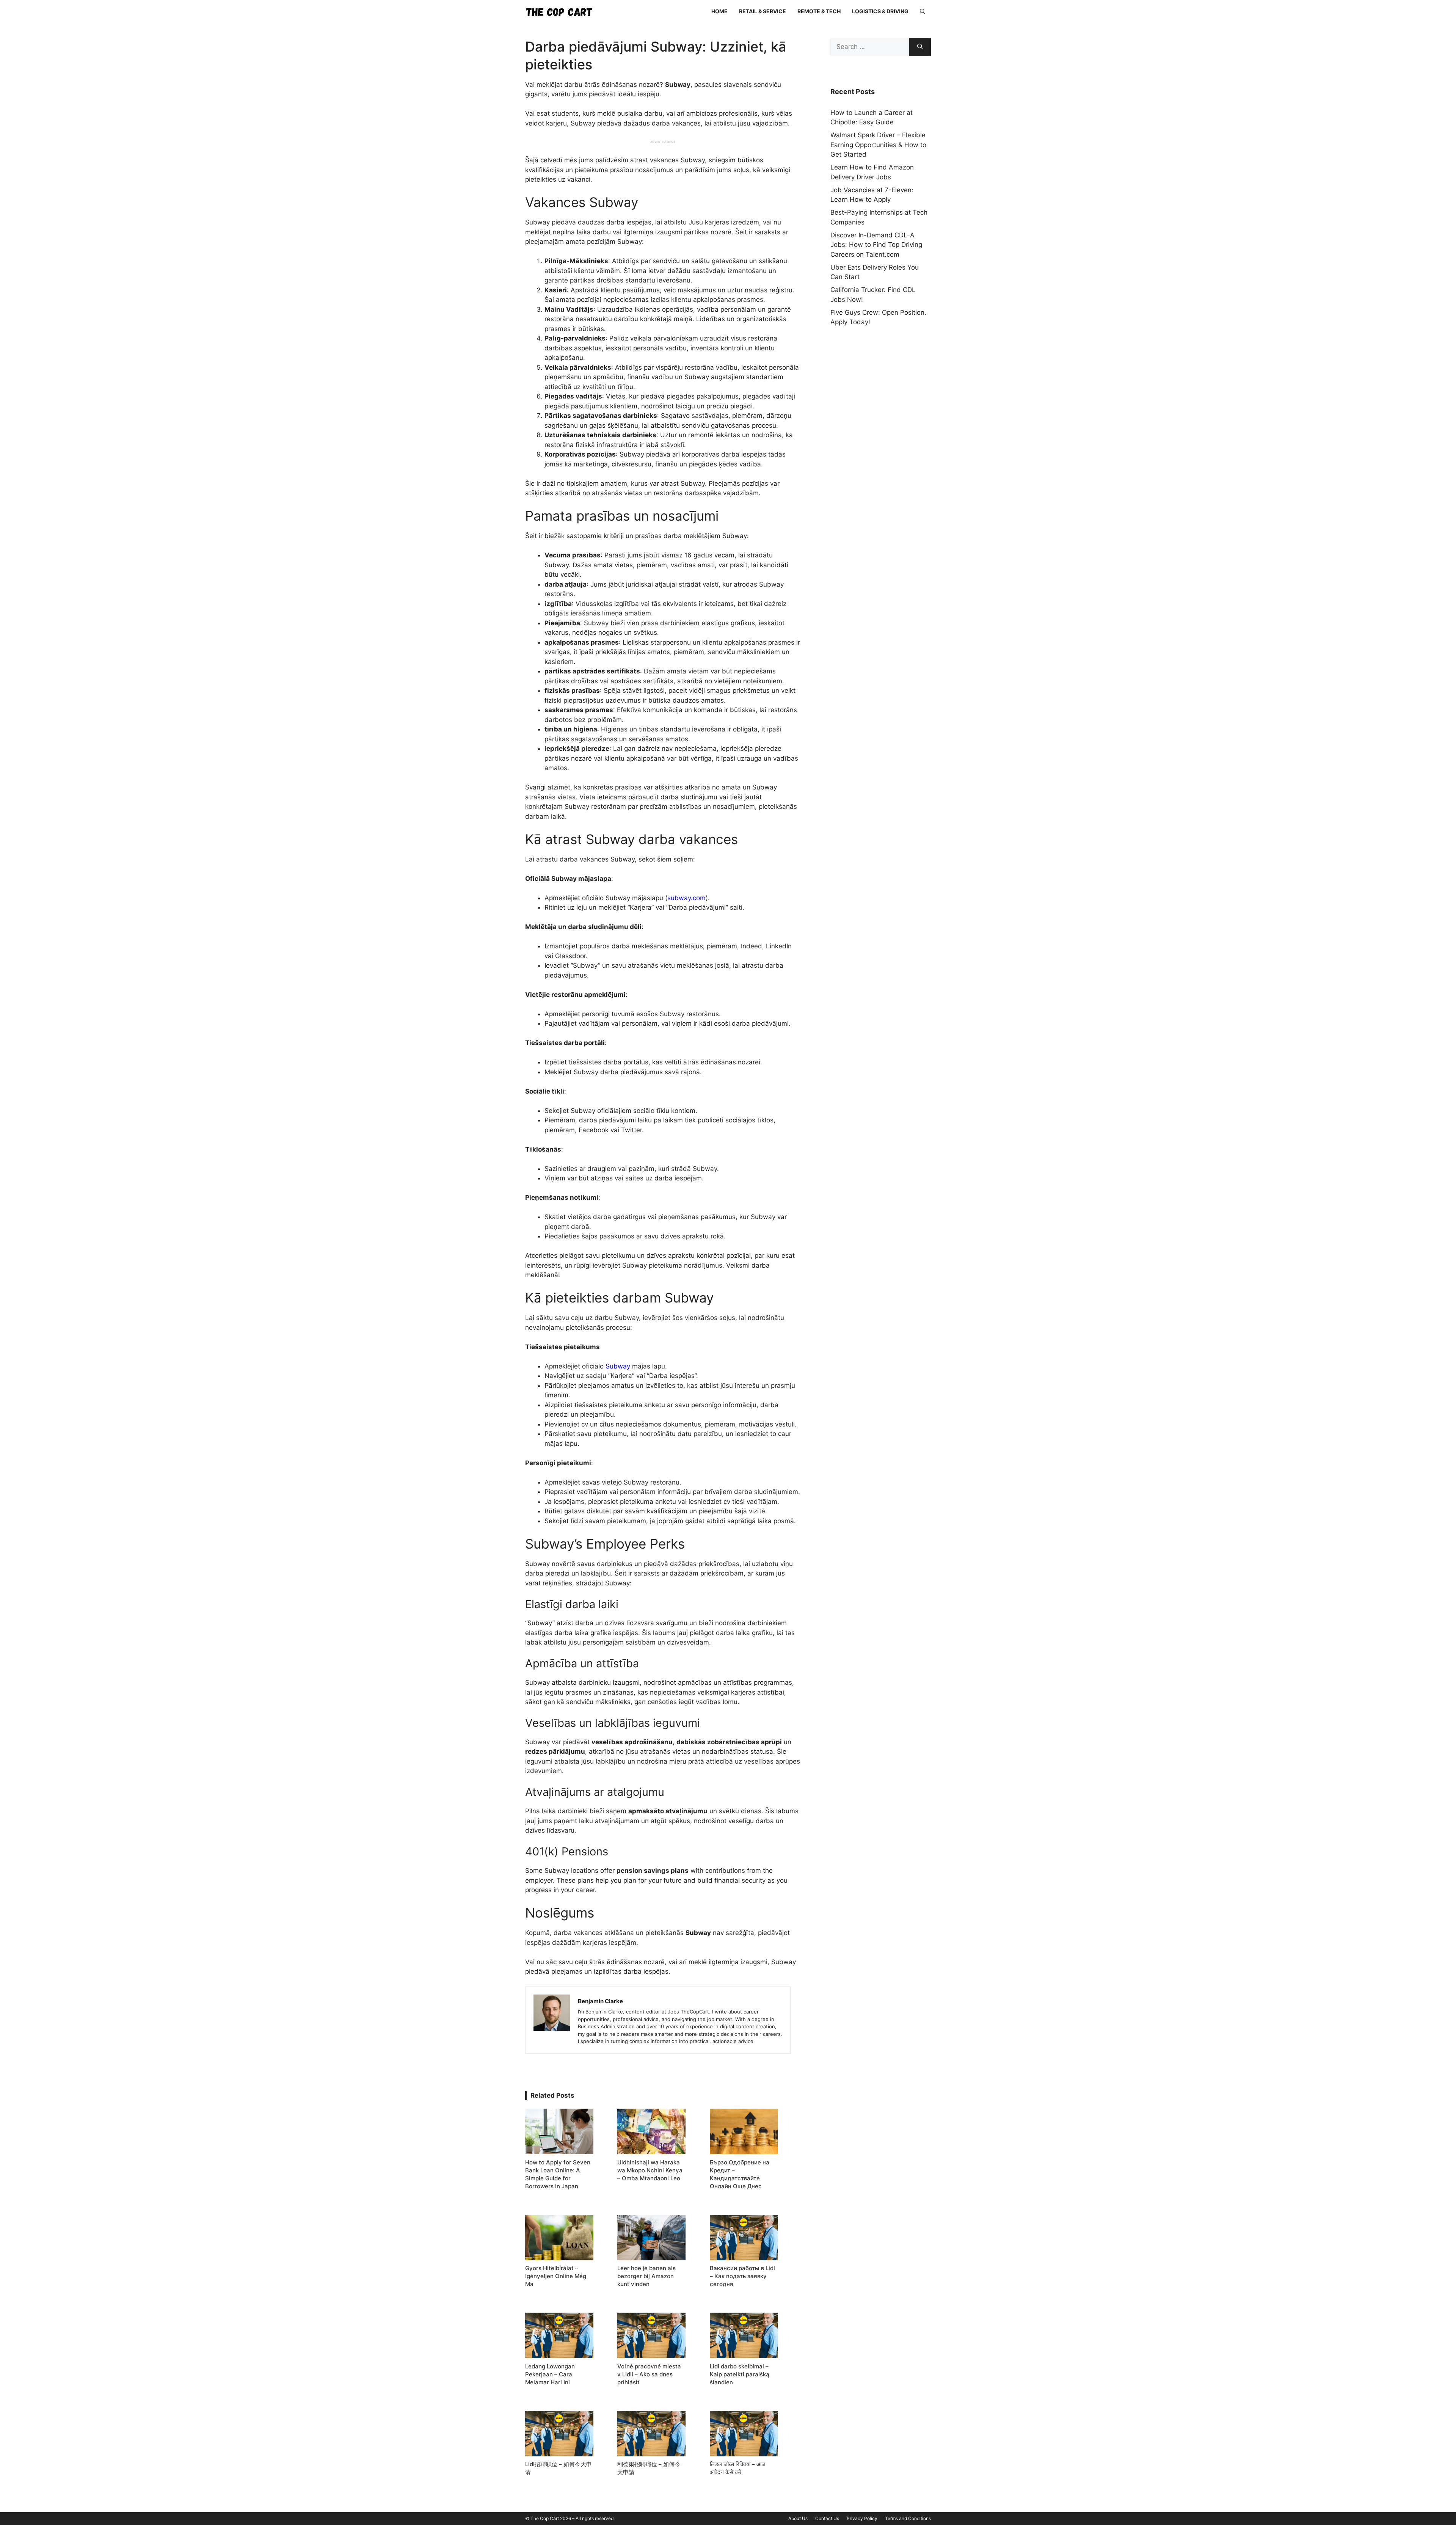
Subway (618, 1366)
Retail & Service (763, 11)
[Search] (920, 47)
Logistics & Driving (880, 11)
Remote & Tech (819, 11)
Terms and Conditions (908, 2518)
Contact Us (827, 2518)
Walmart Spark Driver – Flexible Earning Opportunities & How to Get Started (878, 145)
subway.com (686, 898)
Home (719, 11)
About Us (798, 2518)
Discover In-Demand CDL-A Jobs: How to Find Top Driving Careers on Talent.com (876, 245)
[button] (923, 11)
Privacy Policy (862, 2518)
